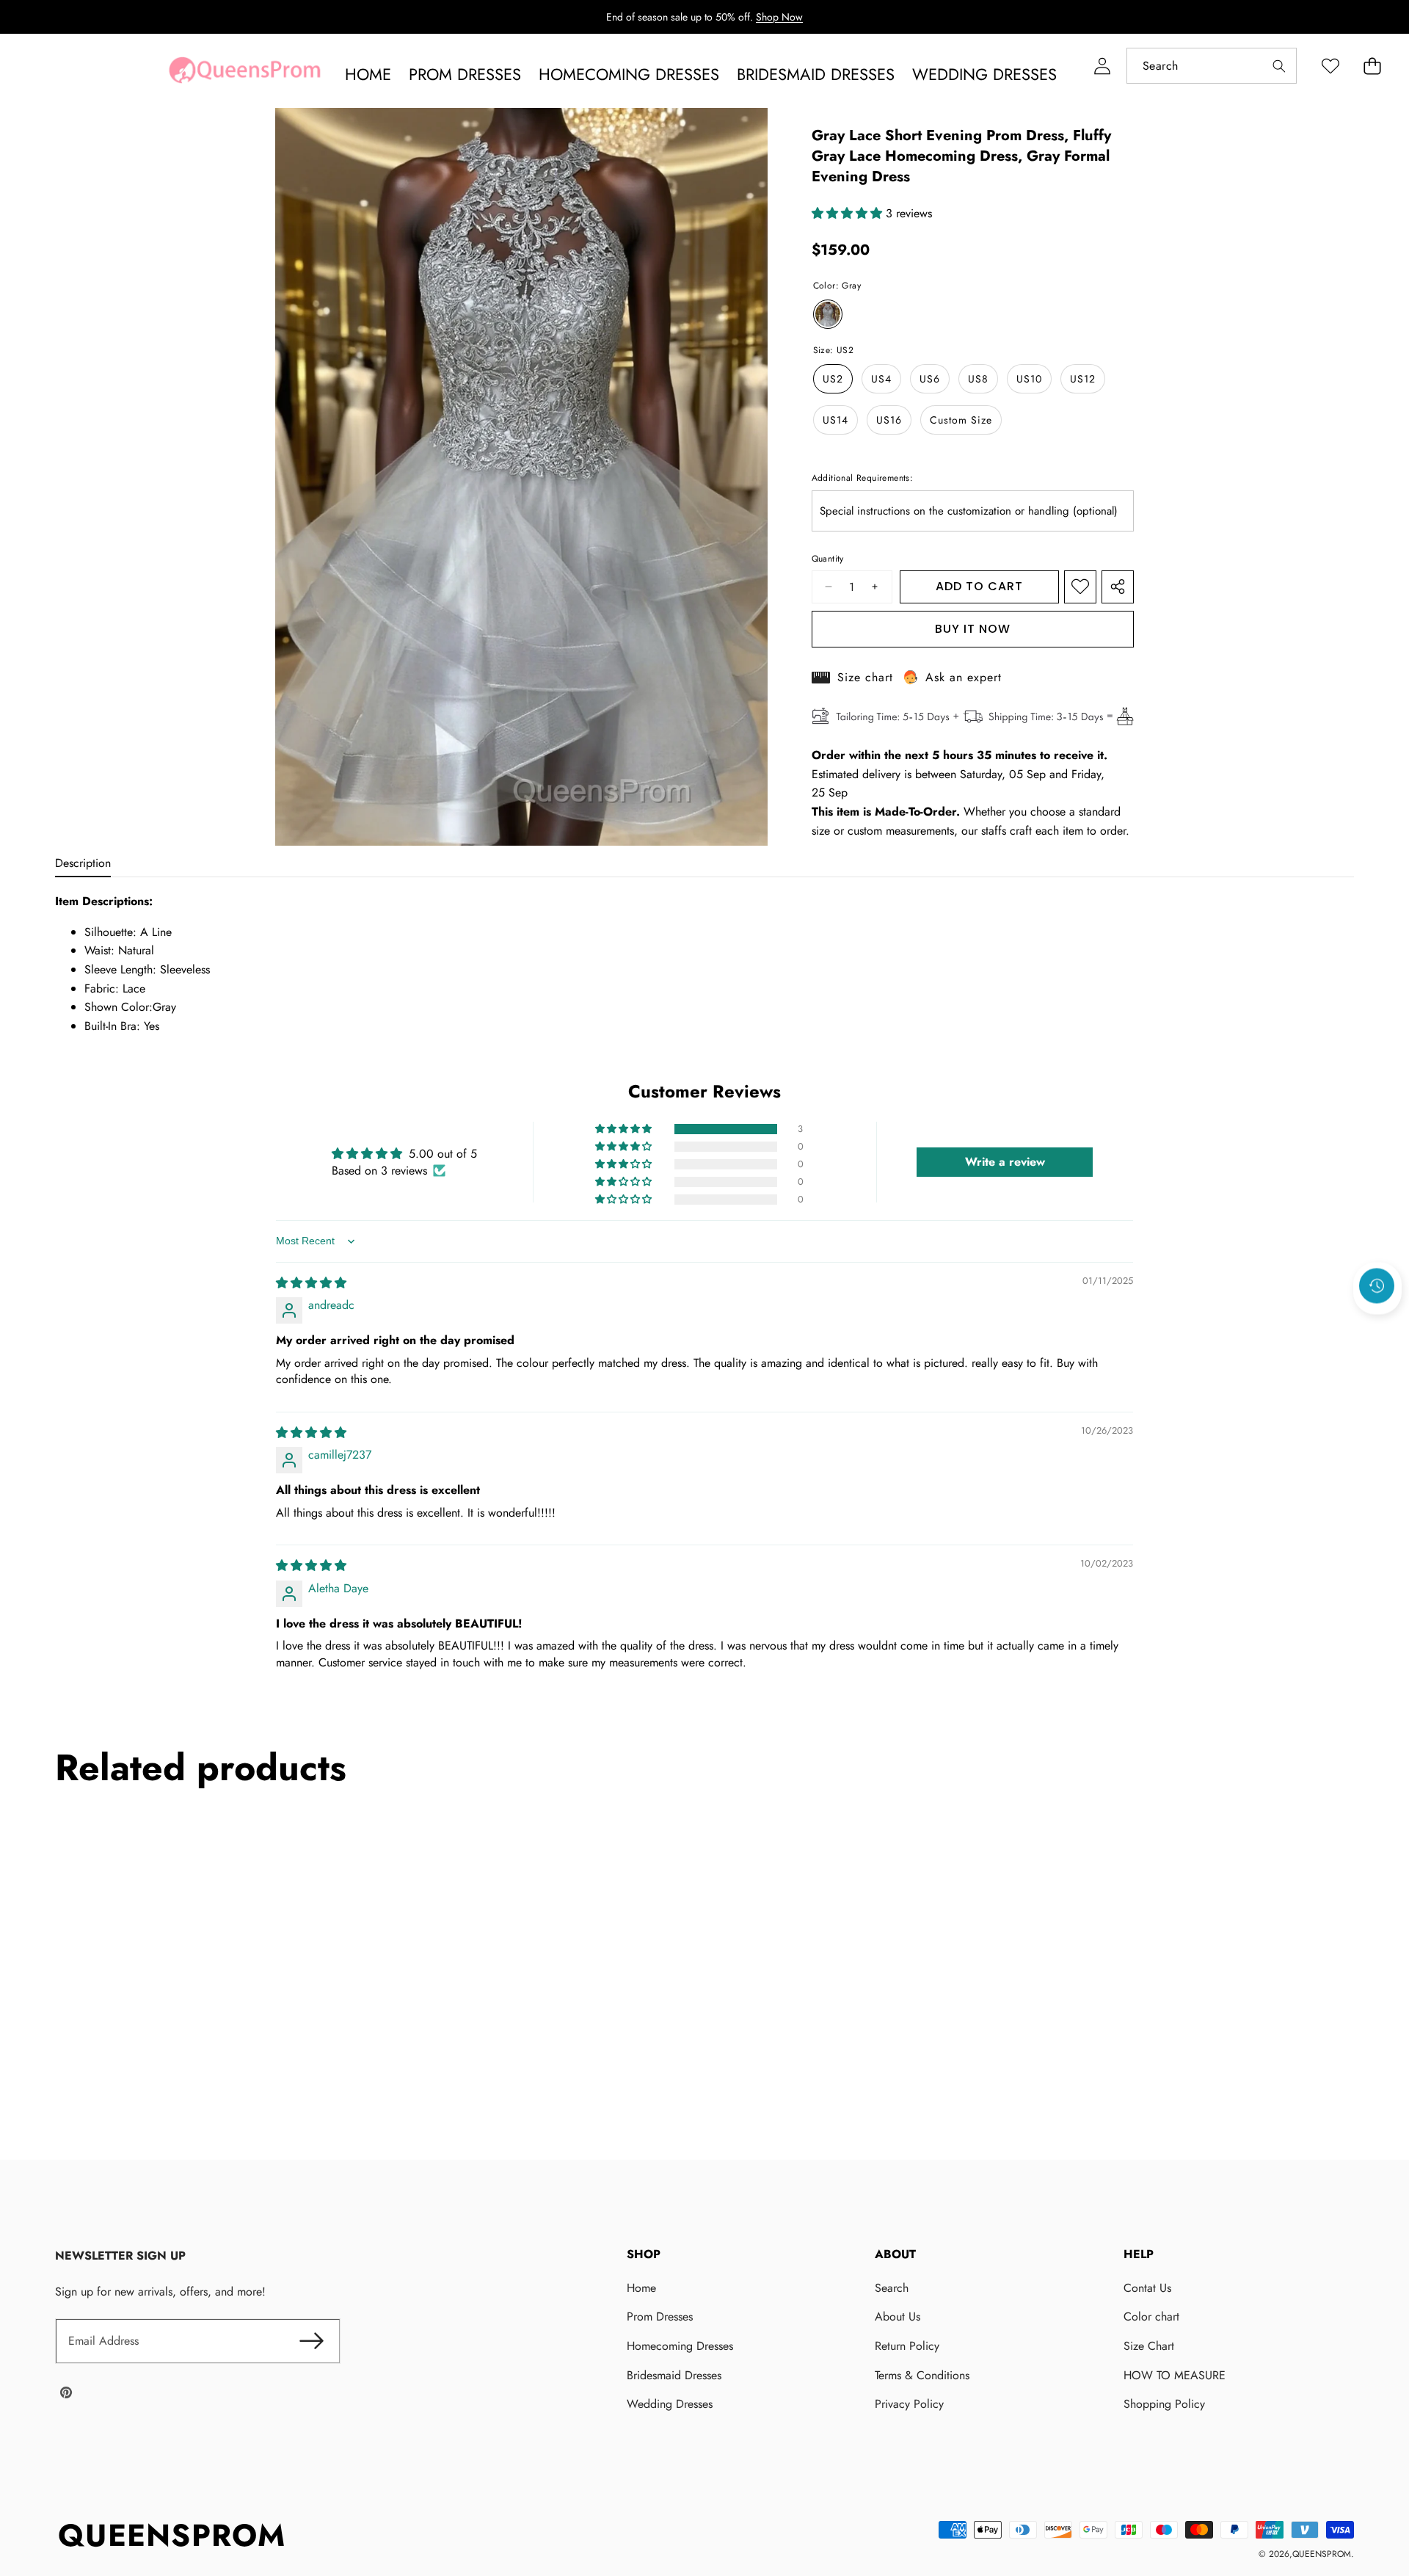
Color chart (1151, 2316)
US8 (978, 379)
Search (892, 2288)
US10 (1029, 379)
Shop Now (779, 17)
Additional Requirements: (863, 478)
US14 (835, 420)
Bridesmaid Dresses (674, 2375)
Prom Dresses (660, 2316)
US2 (833, 379)
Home (641, 2288)
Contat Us (1147, 2288)
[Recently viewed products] (1377, 1285)
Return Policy (907, 2346)
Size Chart (1149, 2346)
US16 (889, 420)
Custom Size (961, 420)
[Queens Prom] (244, 74)
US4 (881, 379)
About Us (898, 2316)
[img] (311, 1283)
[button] (1372, 66)
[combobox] (1212, 66)
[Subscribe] (312, 2341)
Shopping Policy (1164, 2404)
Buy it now (973, 629)
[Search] (1279, 66)
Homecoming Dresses (680, 2346)
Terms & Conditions (922, 2375)
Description (83, 863)
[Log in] (1102, 66)
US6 (930, 379)
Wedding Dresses (670, 2404)
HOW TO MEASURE (1175, 2375)
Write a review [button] (1005, 1162)
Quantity (828, 559)
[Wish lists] (1330, 66)
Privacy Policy (909, 2404)
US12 (1083, 379)
